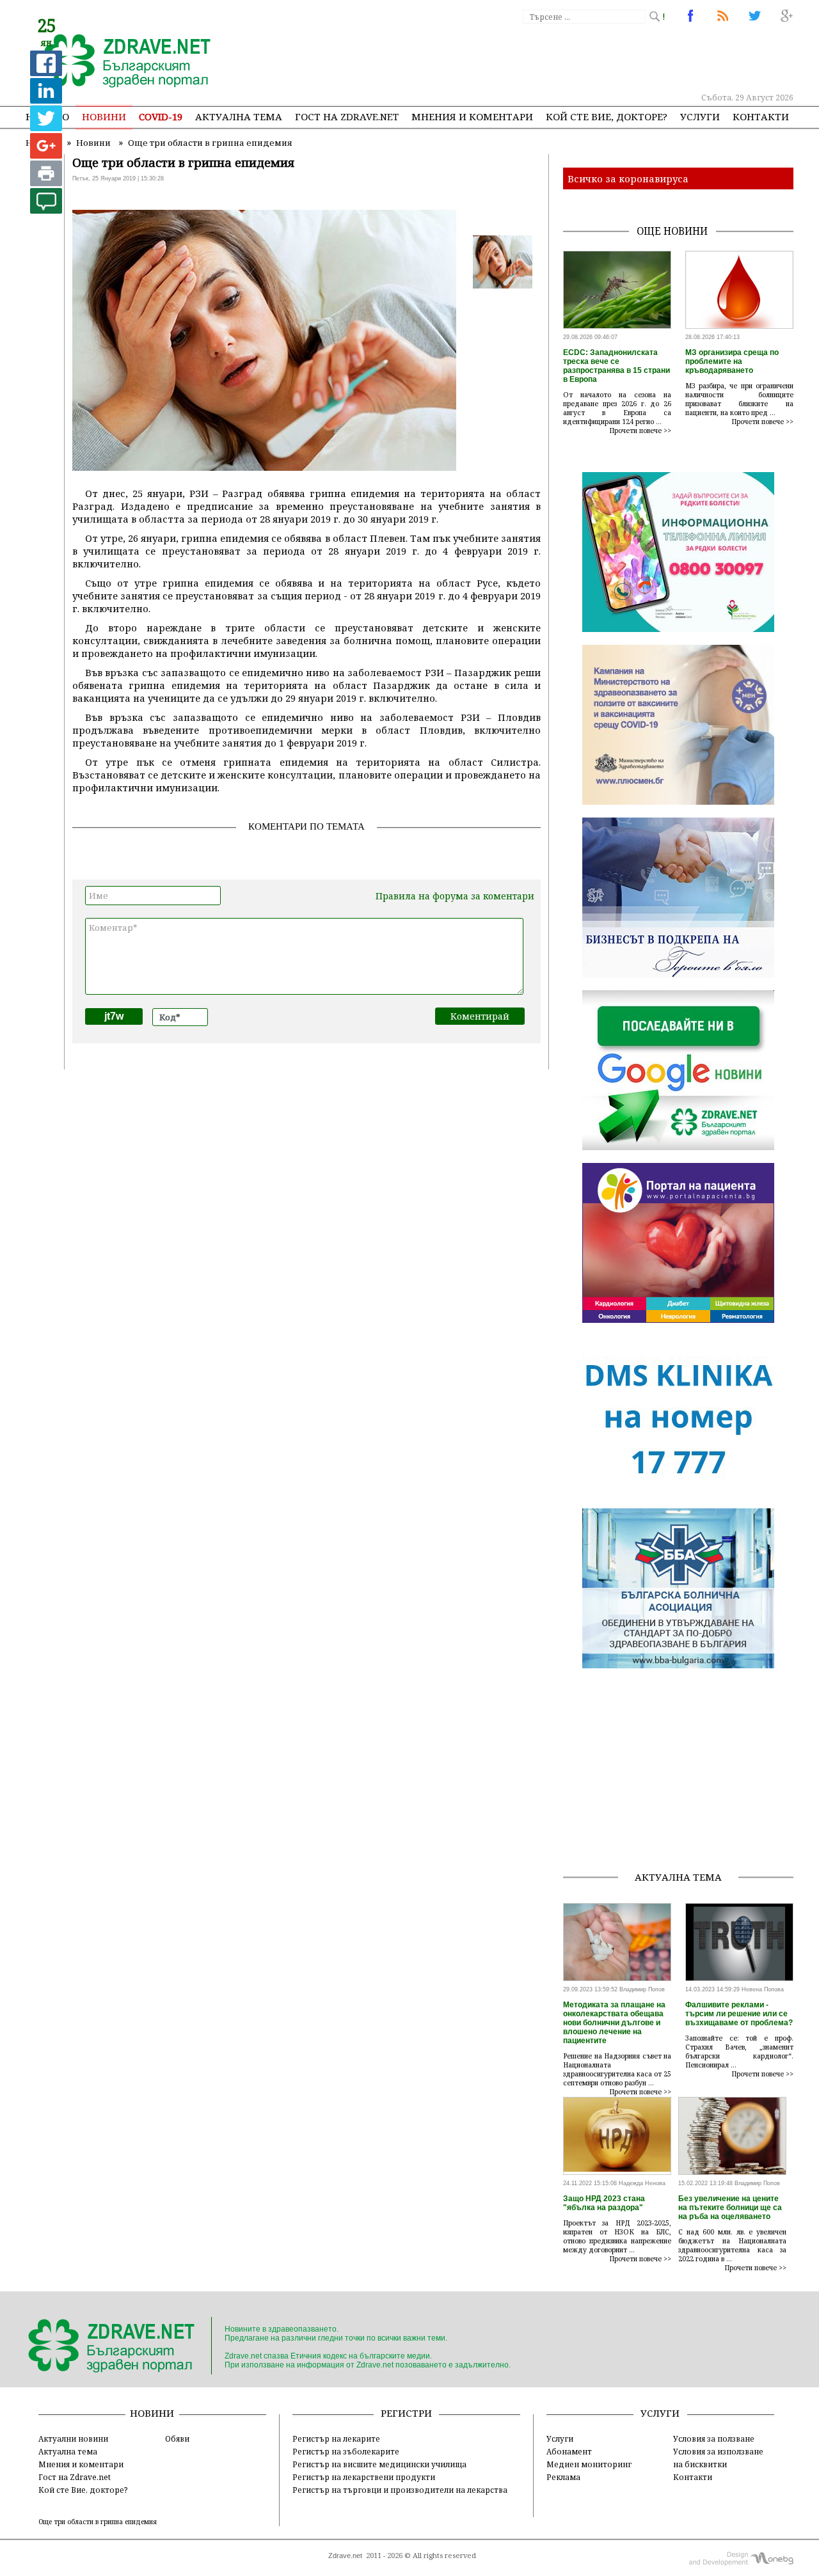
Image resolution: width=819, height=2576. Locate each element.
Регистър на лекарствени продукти (364, 2477)
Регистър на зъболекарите (346, 2451)
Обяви (177, 2438)
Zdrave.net (345, 2556)
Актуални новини (73, 2438)
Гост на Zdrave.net (75, 2477)
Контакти (761, 116)
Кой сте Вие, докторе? (607, 116)
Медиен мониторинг (589, 2464)
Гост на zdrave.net (347, 116)
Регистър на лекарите (336, 2438)
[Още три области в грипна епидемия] (120, 62)
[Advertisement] (559, 58)
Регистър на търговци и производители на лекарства (400, 2490)
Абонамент (569, 2451)
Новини (104, 116)
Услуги (700, 116)
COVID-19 (161, 116)
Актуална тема (239, 116)
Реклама (563, 2477)
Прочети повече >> (640, 431)
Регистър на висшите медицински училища (379, 2464)
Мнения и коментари (472, 116)
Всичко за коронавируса (628, 178)
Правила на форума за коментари (455, 896)
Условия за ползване (714, 2438)
